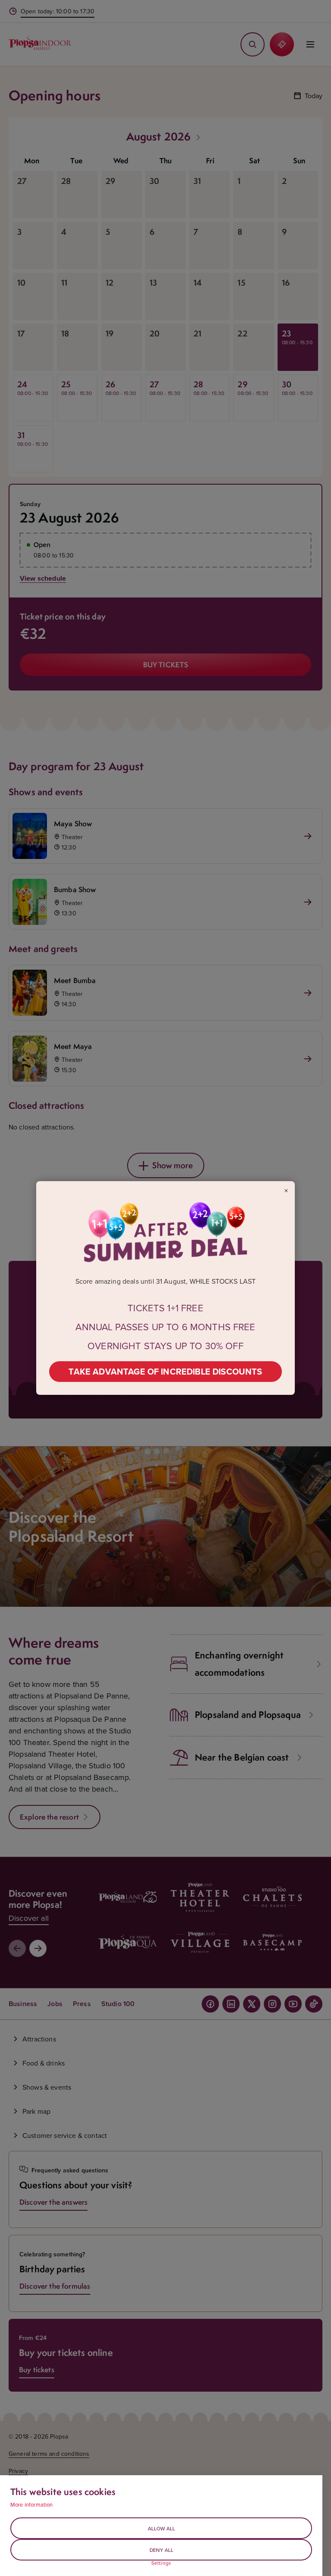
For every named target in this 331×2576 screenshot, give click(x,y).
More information (32, 2504)
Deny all (161, 2550)
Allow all (161, 2528)
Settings (161, 2563)
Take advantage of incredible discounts (165, 1371)
